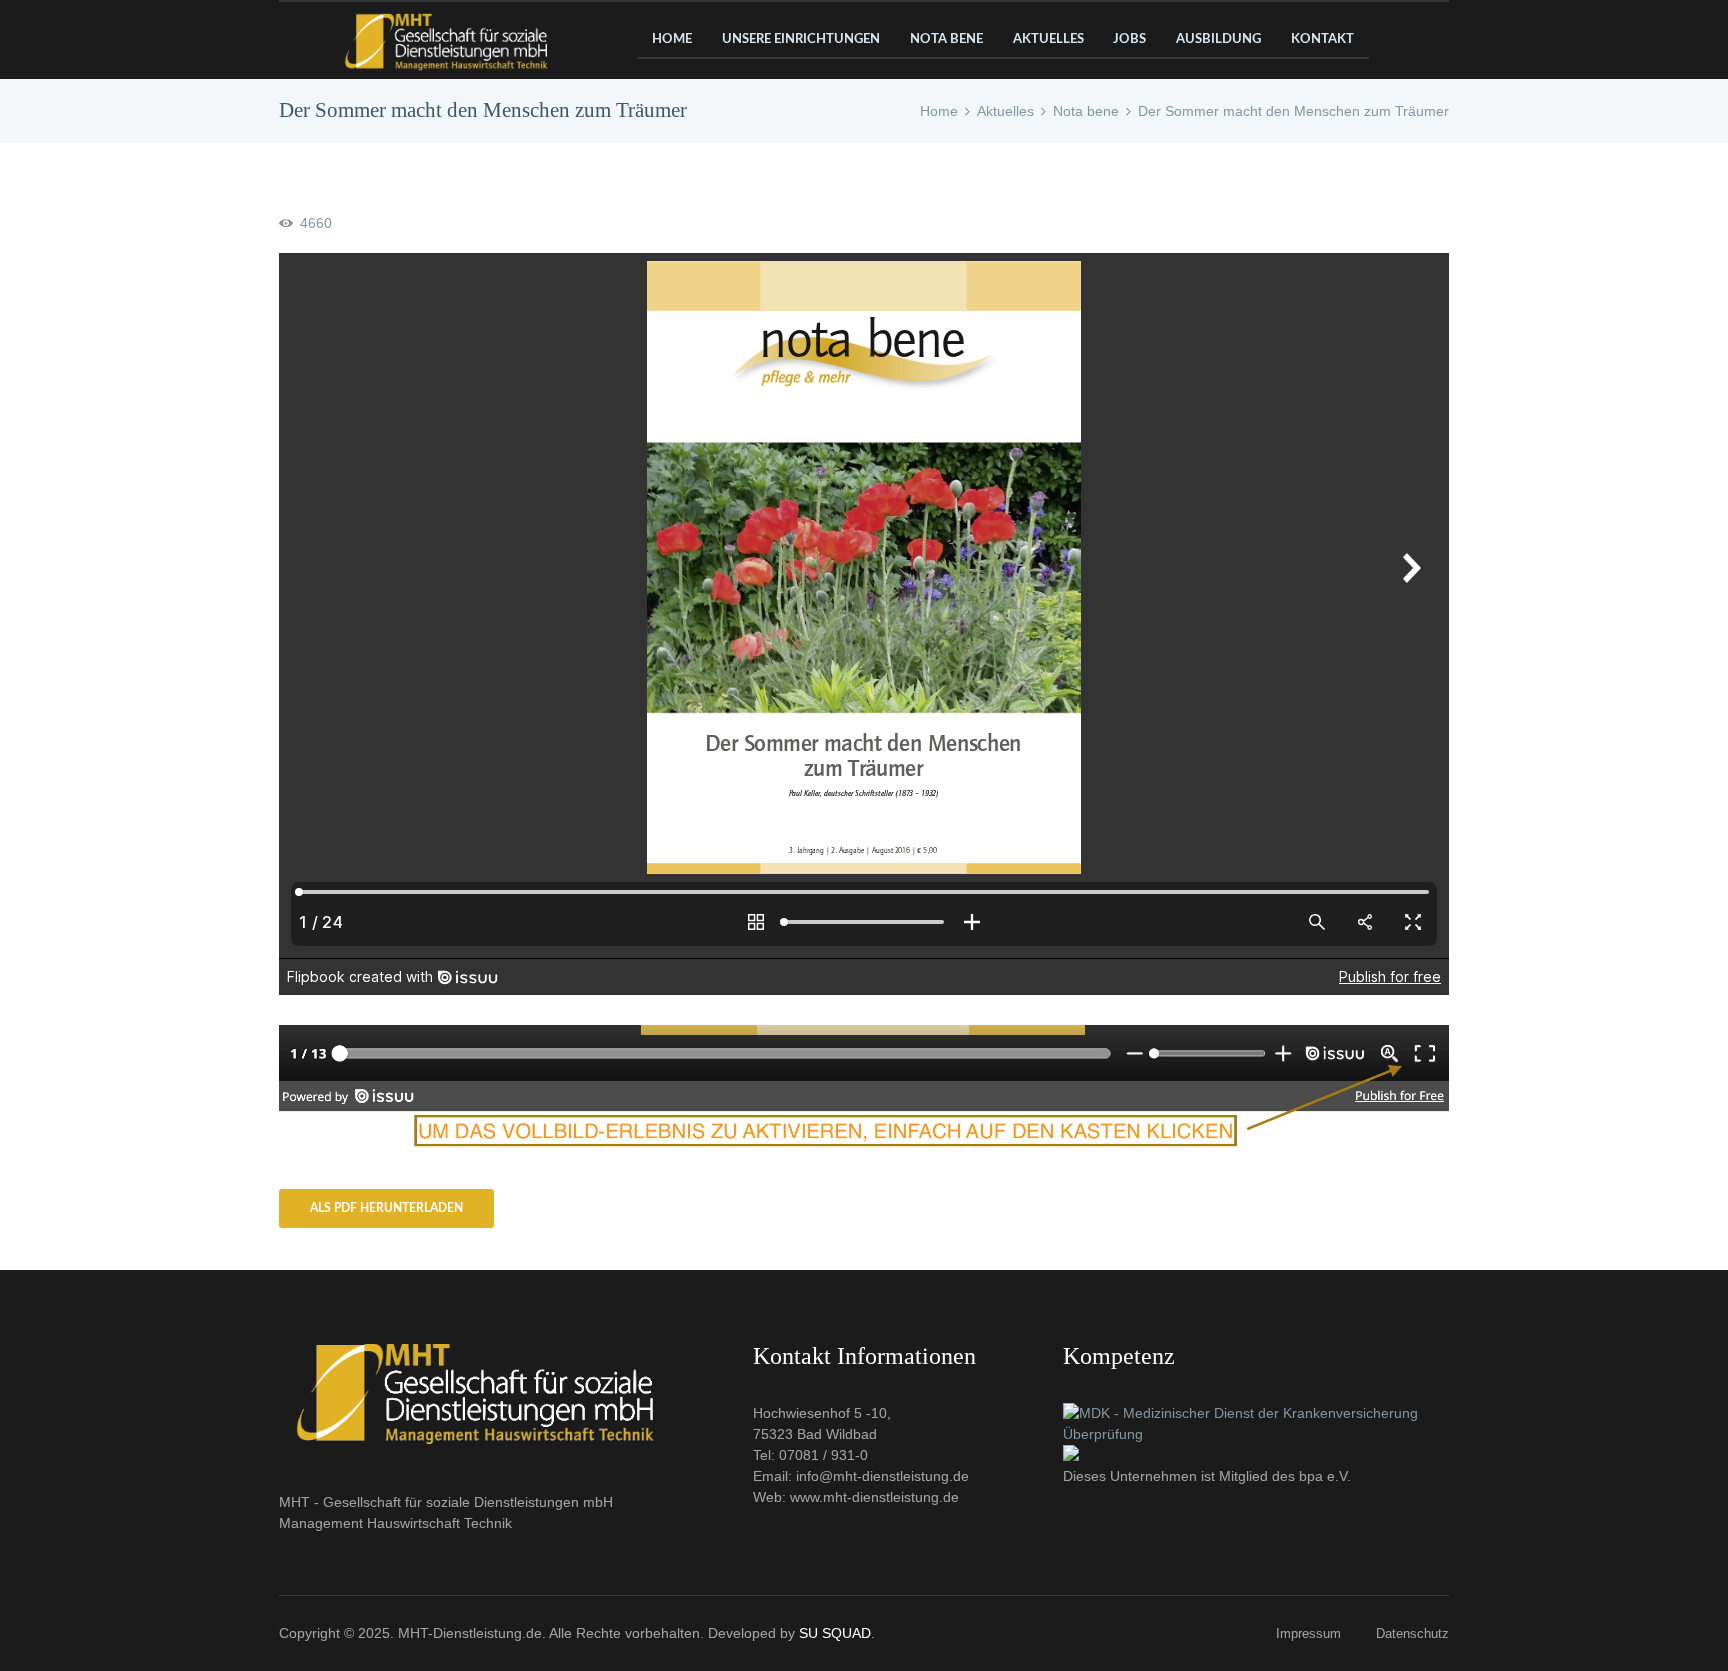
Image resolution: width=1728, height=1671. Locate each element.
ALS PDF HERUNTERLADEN (386, 1208)
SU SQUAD (835, 1633)
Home (939, 111)
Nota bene (1086, 111)
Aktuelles (1005, 111)
